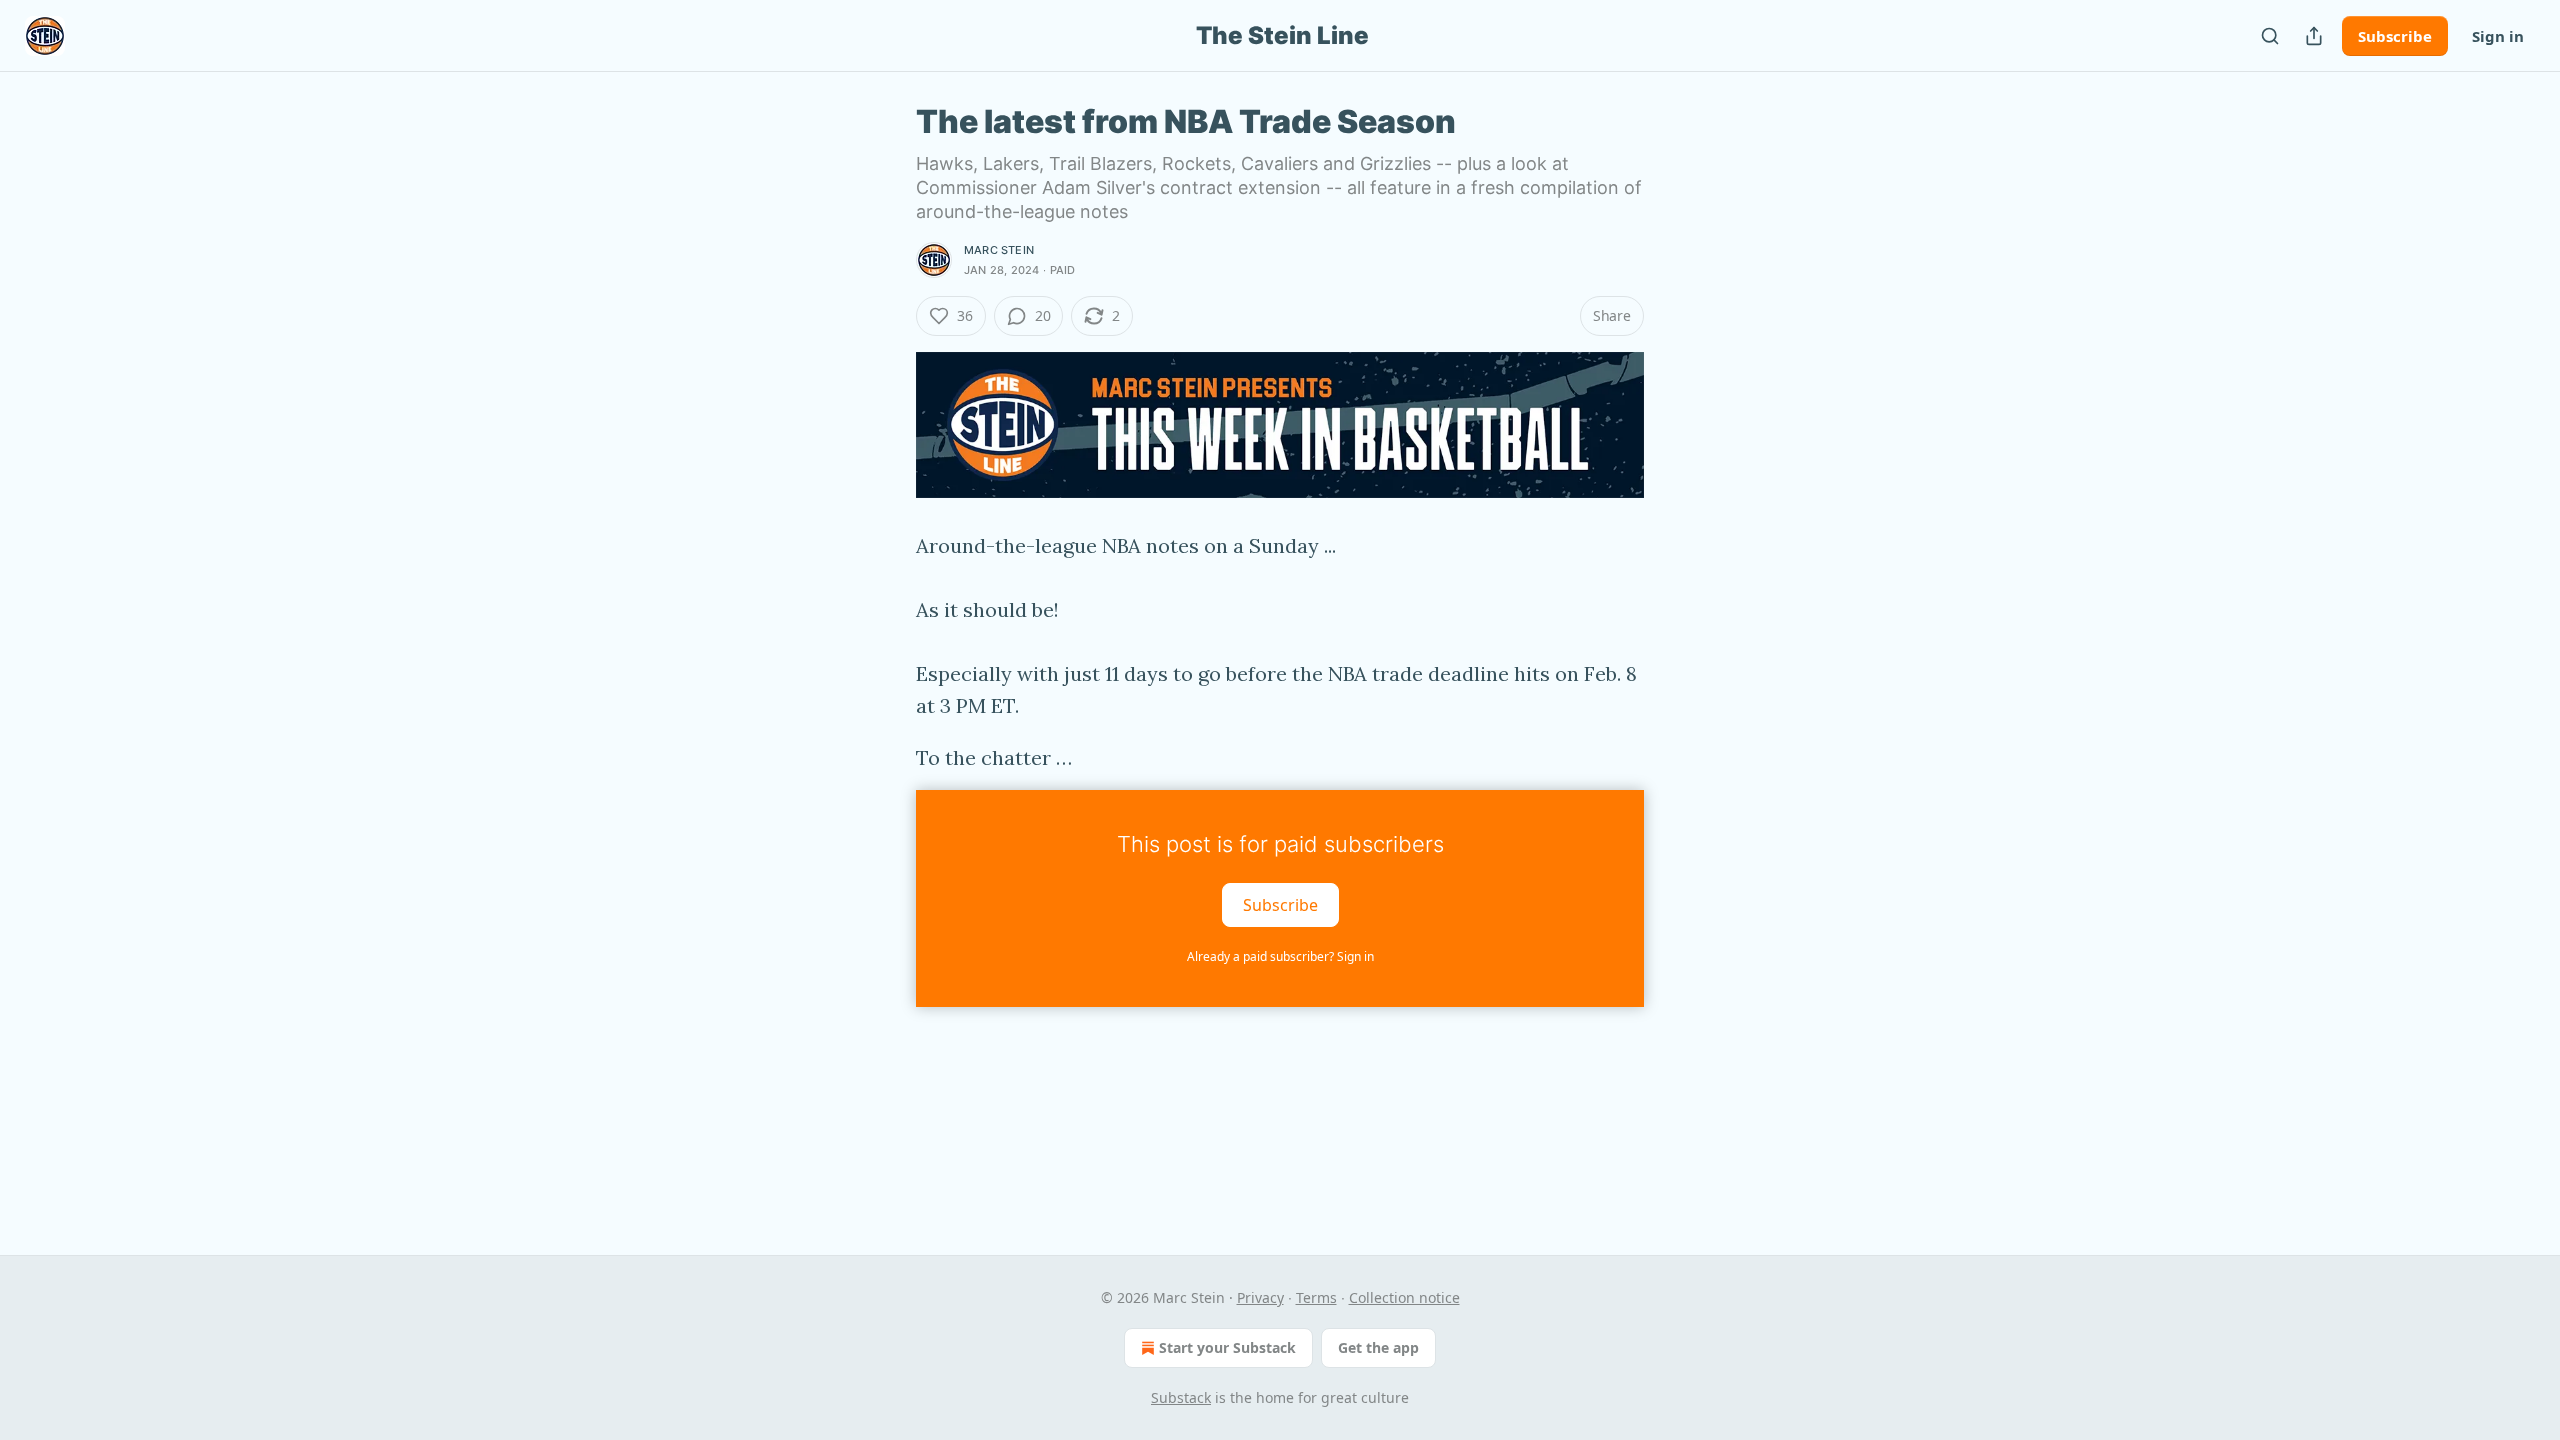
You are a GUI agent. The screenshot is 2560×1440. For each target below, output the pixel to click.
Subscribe (2395, 36)
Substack (1181, 1397)
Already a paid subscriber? (1280, 956)
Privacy (1260, 1297)
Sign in (2498, 36)
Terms (1316, 1297)
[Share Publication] (2314, 36)
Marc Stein (999, 250)
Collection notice (1404, 1297)
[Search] (2270, 36)
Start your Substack (1227, 1347)
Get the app (1378, 1347)
